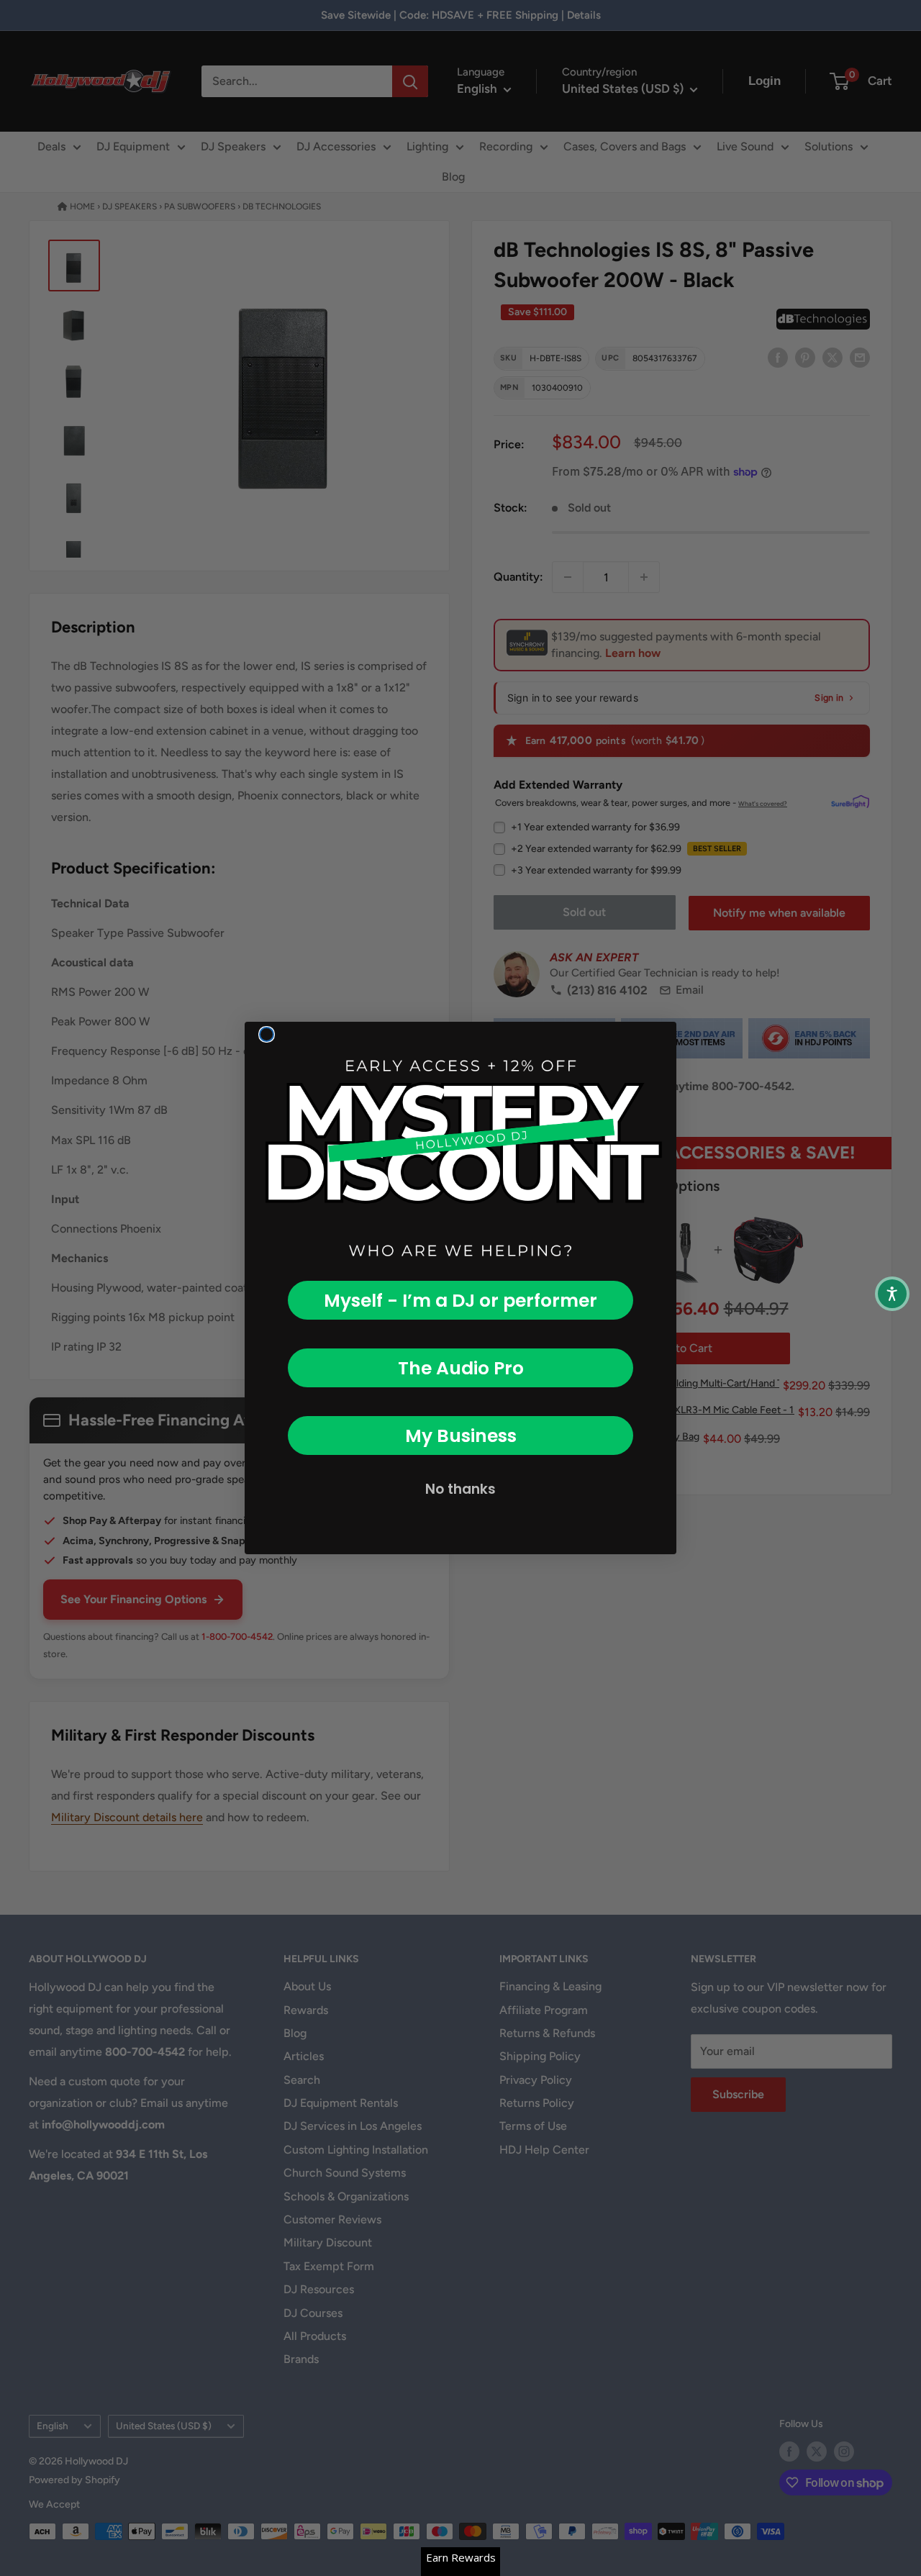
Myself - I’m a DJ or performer (460, 1301)
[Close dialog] (267, 1034)
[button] (892, 1294)
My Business (461, 1436)
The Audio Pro (461, 1368)
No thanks (460, 1489)
